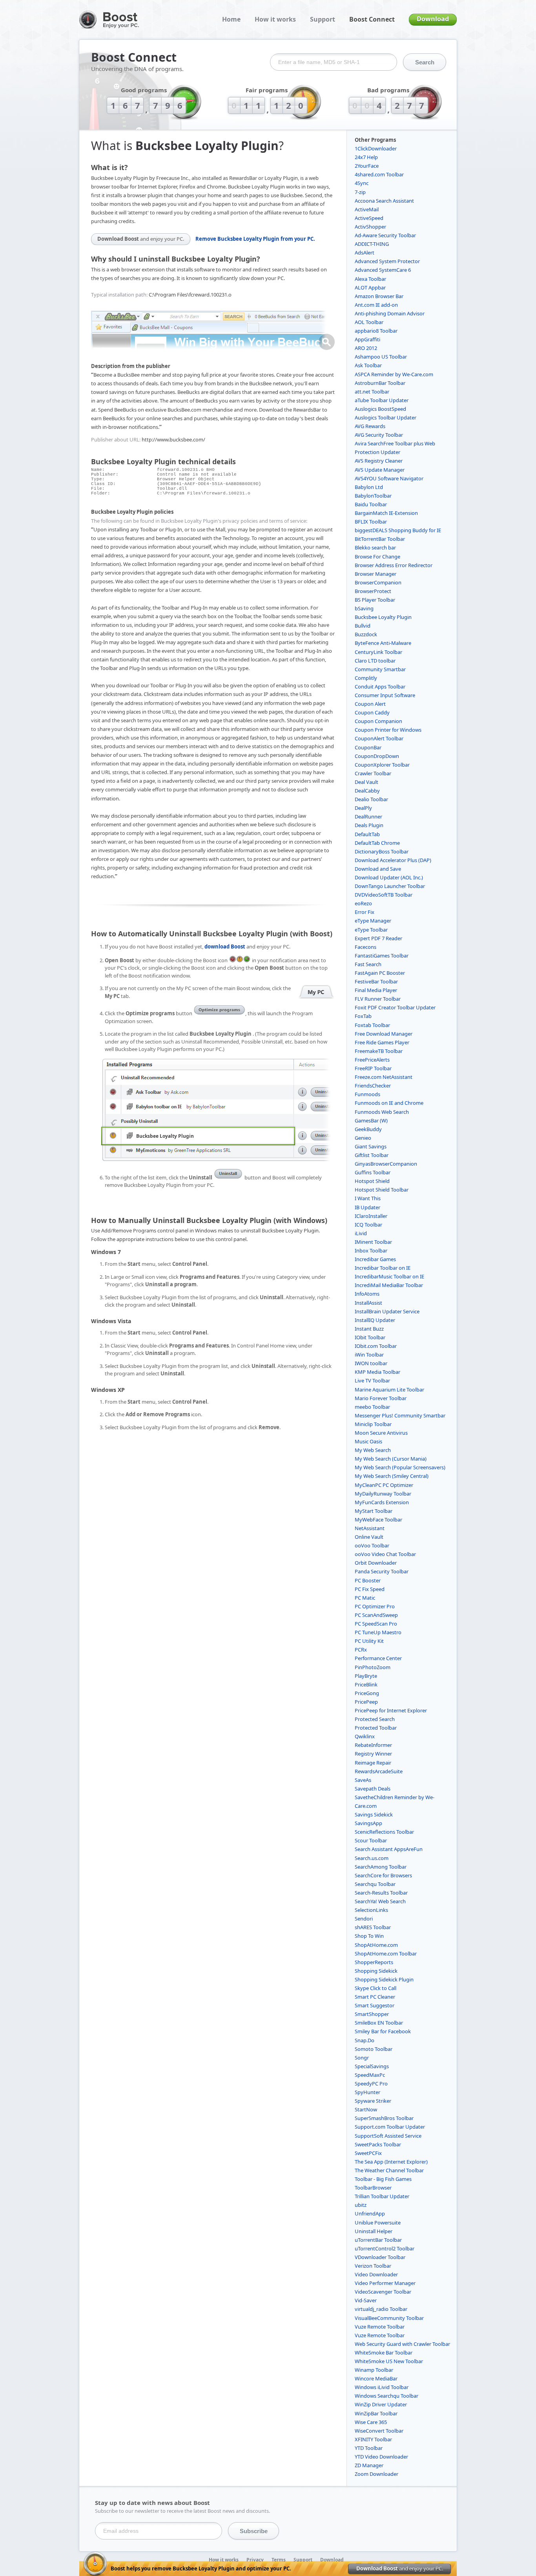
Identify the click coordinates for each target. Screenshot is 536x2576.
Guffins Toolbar (373, 1172)
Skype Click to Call (376, 1988)
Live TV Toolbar (372, 1380)
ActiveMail (367, 209)
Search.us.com (372, 1858)
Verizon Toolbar (373, 2266)
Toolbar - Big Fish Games (383, 2179)
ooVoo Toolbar (372, 1545)
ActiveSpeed (369, 218)
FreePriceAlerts (372, 1060)
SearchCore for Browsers (383, 1875)
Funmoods (367, 1094)
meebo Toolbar (372, 1407)
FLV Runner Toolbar (378, 999)
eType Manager (373, 921)
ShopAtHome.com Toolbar (386, 1954)
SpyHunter (367, 2092)
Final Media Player (376, 990)
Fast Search (368, 964)
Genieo (363, 1138)
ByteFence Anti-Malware (383, 643)
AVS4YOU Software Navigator (389, 478)
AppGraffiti (367, 339)
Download (433, 19)
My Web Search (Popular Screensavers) (400, 1467)
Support (323, 19)
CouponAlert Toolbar (379, 738)
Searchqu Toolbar (375, 1884)
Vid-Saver (366, 2300)
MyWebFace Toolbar (378, 1520)
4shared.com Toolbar (379, 174)
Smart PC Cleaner (375, 1997)
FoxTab (363, 1016)
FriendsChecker (373, 1086)
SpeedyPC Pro (371, 2084)
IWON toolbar (371, 1363)
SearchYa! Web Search (380, 1901)
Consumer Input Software (385, 695)
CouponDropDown (377, 756)
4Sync (362, 183)
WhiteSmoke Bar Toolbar (384, 2353)
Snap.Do (365, 2040)
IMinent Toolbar (373, 1242)
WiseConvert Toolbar (379, 2431)
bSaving (364, 608)
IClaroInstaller (371, 1216)
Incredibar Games (375, 1259)
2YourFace (367, 166)
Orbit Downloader (376, 1563)
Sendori (364, 1919)
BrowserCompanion (378, 582)
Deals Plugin (369, 825)
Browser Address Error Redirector (394, 565)
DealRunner (368, 817)
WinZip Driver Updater (381, 2404)
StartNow (366, 2109)
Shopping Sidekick (376, 1971)
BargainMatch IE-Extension (386, 513)
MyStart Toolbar (374, 1511)
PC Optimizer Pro (375, 1606)
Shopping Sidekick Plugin (384, 1979)
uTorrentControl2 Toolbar (385, 2248)
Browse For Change (377, 557)
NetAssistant (370, 1528)
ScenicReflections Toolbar (384, 1832)
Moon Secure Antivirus (381, 1433)
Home (231, 19)
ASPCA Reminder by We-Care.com (394, 374)
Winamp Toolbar (374, 2370)
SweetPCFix (368, 2153)
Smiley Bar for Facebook (383, 2031)
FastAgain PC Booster (380, 973)
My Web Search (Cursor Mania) (391, 1459)
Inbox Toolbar (371, 1250)
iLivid (361, 1233)
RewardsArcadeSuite (379, 1771)
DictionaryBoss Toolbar (382, 851)
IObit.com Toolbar (376, 1346)
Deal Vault (366, 782)
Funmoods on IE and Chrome (389, 1103)
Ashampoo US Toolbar (381, 357)
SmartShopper (372, 2014)
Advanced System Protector (387, 261)
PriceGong (367, 1693)
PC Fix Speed (370, 1589)
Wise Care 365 (371, 2422)
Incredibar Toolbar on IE (383, 1268)
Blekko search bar (375, 547)
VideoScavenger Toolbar (383, 2292)
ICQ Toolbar (368, 1225)
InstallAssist (368, 1303)
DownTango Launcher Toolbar (390, 886)
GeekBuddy (368, 1129)
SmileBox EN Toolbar (379, 2023)
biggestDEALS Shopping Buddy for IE (398, 530)
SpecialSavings (372, 2066)
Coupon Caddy (372, 712)
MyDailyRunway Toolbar (383, 1494)
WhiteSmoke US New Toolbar (389, 2361)
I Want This (368, 1198)
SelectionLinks (371, 1910)
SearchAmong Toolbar (381, 1867)
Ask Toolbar (368, 365)
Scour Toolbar (371, 1840)
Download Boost (141, 239)
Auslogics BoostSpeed (380, 409)
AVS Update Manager (380, 470)
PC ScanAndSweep (376, 1615)
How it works (275, 19)
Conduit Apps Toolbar (380, 687)
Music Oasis (368, 1441)
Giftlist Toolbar (372, 1155)
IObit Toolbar (370, 1337)
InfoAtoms (367, 1294)
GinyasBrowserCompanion (386, 1164)
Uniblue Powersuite (378, 2223)
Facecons (366, 947)
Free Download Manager (384, 1034)
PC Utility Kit (369, 1641)
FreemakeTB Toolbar (379, 1051)
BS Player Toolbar (375, 600)
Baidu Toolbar (371, 504)
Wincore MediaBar (376, 2378)
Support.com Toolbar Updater (390, 2127)
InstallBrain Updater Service (387, 1311)
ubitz (361, 2205)
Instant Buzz (369, 1329)
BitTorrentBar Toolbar (380, 539)
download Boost (225, 947)
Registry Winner (373, 1754)
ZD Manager (369, 2465)
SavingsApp (368, 1823)
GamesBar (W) (371, 1120)
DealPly (363, 808)
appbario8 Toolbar (376, 331)
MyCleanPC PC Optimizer (384, 1485)
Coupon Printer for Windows (388, 730)
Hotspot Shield (372, 1181)
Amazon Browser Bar (379, 296)
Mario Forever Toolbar (381, 1398)
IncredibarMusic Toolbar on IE (389, 1276)
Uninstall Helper (374, 2231)
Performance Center (378, 1658)
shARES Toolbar (373, 1927)
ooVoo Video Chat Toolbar (385, 1554)
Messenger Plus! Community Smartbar (400, 1415)
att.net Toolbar (372, 392)
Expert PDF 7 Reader (378, 938)
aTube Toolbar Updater (382, 400)
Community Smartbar (380, 669)
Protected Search (375, 1719)
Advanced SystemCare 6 (383, 270)
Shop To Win (369, 1936)
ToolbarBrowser (373, 2188)
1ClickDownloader (376, 148)
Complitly (366, 678)
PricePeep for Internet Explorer (391, 1710)
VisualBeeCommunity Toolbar (389, 2318)
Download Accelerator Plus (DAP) (393, 860)
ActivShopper (370, 227)
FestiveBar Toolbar (376, 981)
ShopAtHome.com (376, 1945)
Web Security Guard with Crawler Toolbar (402, 2344)
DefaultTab (367, 834)
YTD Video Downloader (381, 2457)
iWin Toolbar (369, 1355)
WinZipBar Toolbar (376, 2413)
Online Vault (369, 1537)
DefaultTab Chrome (377, 843)
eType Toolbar (371, 930)
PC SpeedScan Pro (376, 1624)
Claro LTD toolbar (375, 661)
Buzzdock (366, 634)
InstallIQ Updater (375, 1320)
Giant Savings (371, 1146)
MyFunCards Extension (382, 1502)
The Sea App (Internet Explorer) (391, 2162)
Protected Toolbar (376, 1728)
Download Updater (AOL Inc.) (389, 877)
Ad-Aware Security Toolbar (385, 235)
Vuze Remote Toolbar (380, 2327)
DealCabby (367, 791)
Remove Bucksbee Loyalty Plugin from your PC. (255, 239)
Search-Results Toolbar (381, 1893)
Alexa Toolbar (370, 279)
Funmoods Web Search (382, 1112)
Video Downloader (376, 2274)
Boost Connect (372, 19)
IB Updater (367, 1207)
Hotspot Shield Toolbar (382, 1190)
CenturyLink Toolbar (378, 652)
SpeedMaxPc (370, 2075)
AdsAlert (365, 253)
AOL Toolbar (369, 322)
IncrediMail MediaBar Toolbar (389, 1285)
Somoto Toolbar (374, 2049)
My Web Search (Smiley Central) (392, 1476)
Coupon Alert (370, 704)
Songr (362, 2058)
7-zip (360, 192)
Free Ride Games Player (382, 1042)
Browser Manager (376, 574)
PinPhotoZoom (373, 1667)
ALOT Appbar (370, 287)
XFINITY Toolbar (373, 2439)
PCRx (361, 1650)
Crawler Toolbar (373, 773)
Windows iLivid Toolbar (382, 2387)
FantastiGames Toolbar (382, 956)
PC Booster (368, 1580)
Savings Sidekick (374, 1814)
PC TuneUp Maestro (378, 1632)
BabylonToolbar (373, 496)
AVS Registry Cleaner (379, 461)
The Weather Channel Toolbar (389, 2170)
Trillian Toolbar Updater (382, 2196)
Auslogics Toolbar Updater (386, 417)
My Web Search (373, 1450)
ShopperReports (374, 1962)
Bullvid (363, 626)
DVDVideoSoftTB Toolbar (384, 895)
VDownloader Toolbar (380, 2257)
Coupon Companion (378, 721)
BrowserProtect (373, 591)
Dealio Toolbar (371, 799)
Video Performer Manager (385, 2283)
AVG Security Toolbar (379, 435)
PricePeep (366, 1702)
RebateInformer (373, 1745)
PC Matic (365, 1598)
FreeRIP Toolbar (373, 1068)
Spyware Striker (373, 2101)
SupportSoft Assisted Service (388, 2136)
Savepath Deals (373, 1789)
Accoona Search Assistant (384, 201)
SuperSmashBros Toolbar (384, 2118)
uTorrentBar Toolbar (378, 2240)
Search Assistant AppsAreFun (389, 1849)
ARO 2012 (366, 348)
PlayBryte (366, 1676)
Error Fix (365, 912)
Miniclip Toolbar (373, 1424)
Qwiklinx (365, 1736)
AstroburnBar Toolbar (380, 383)
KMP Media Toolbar (377, 1372)
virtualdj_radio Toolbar (381, 2309)
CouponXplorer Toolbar (382, 765)
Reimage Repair (373, 1763)
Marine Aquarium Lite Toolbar (389, 1390)
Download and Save (378, 869)
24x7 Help (366, 157)
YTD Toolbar (369, 2448)
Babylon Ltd (369, 487)
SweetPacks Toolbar (378, 2144)
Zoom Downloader (376, 2474)
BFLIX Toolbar (371, 522)
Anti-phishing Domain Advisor (390, 313)
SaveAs (363, 1780)
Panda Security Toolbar (382, 1571)
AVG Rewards (370, 426)
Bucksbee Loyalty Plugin (383, 617)
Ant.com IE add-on (376, 305)
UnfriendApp (370, 2213)
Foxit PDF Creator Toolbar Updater (395, 1007)
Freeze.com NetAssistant (384, 1077)
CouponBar (368, 747)
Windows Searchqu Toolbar (387, 2396)
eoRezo (363, 903)
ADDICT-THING (372, 244)
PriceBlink (366, 1684)
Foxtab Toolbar (372, 1025)
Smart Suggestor (375, 2005)
